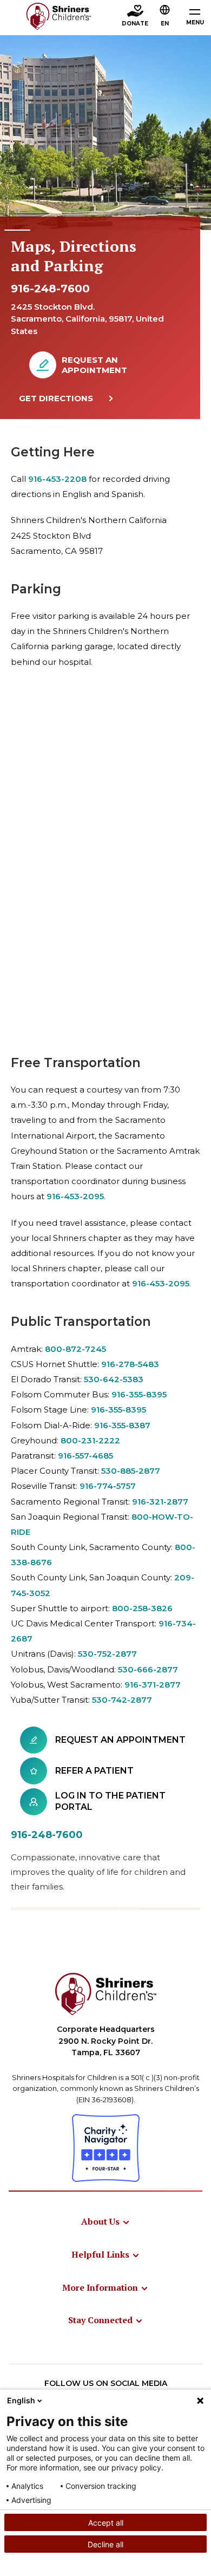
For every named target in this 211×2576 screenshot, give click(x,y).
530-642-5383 (114, 1379)
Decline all (105, 2544)
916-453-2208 (57, 479)
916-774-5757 (108, 1486)
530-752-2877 (107, 1654)
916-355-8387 (122, 1425)
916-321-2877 (160, 1502)
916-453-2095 (75, 1196)
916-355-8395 (139, 1394)
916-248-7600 (50, 289)
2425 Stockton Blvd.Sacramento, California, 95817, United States (87, 319)
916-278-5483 (130, 1364)
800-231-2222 (90, 1440)
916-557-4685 (85, 1456)
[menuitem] (106, 2221)
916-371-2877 (153, 1685)
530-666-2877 (148, 1669)
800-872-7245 (75, 1349)
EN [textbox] (165, 24)
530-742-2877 (122, 1700)
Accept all (106, 2523)
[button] (165, 17)
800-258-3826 (142, 1608)
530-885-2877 (131, 1471)
